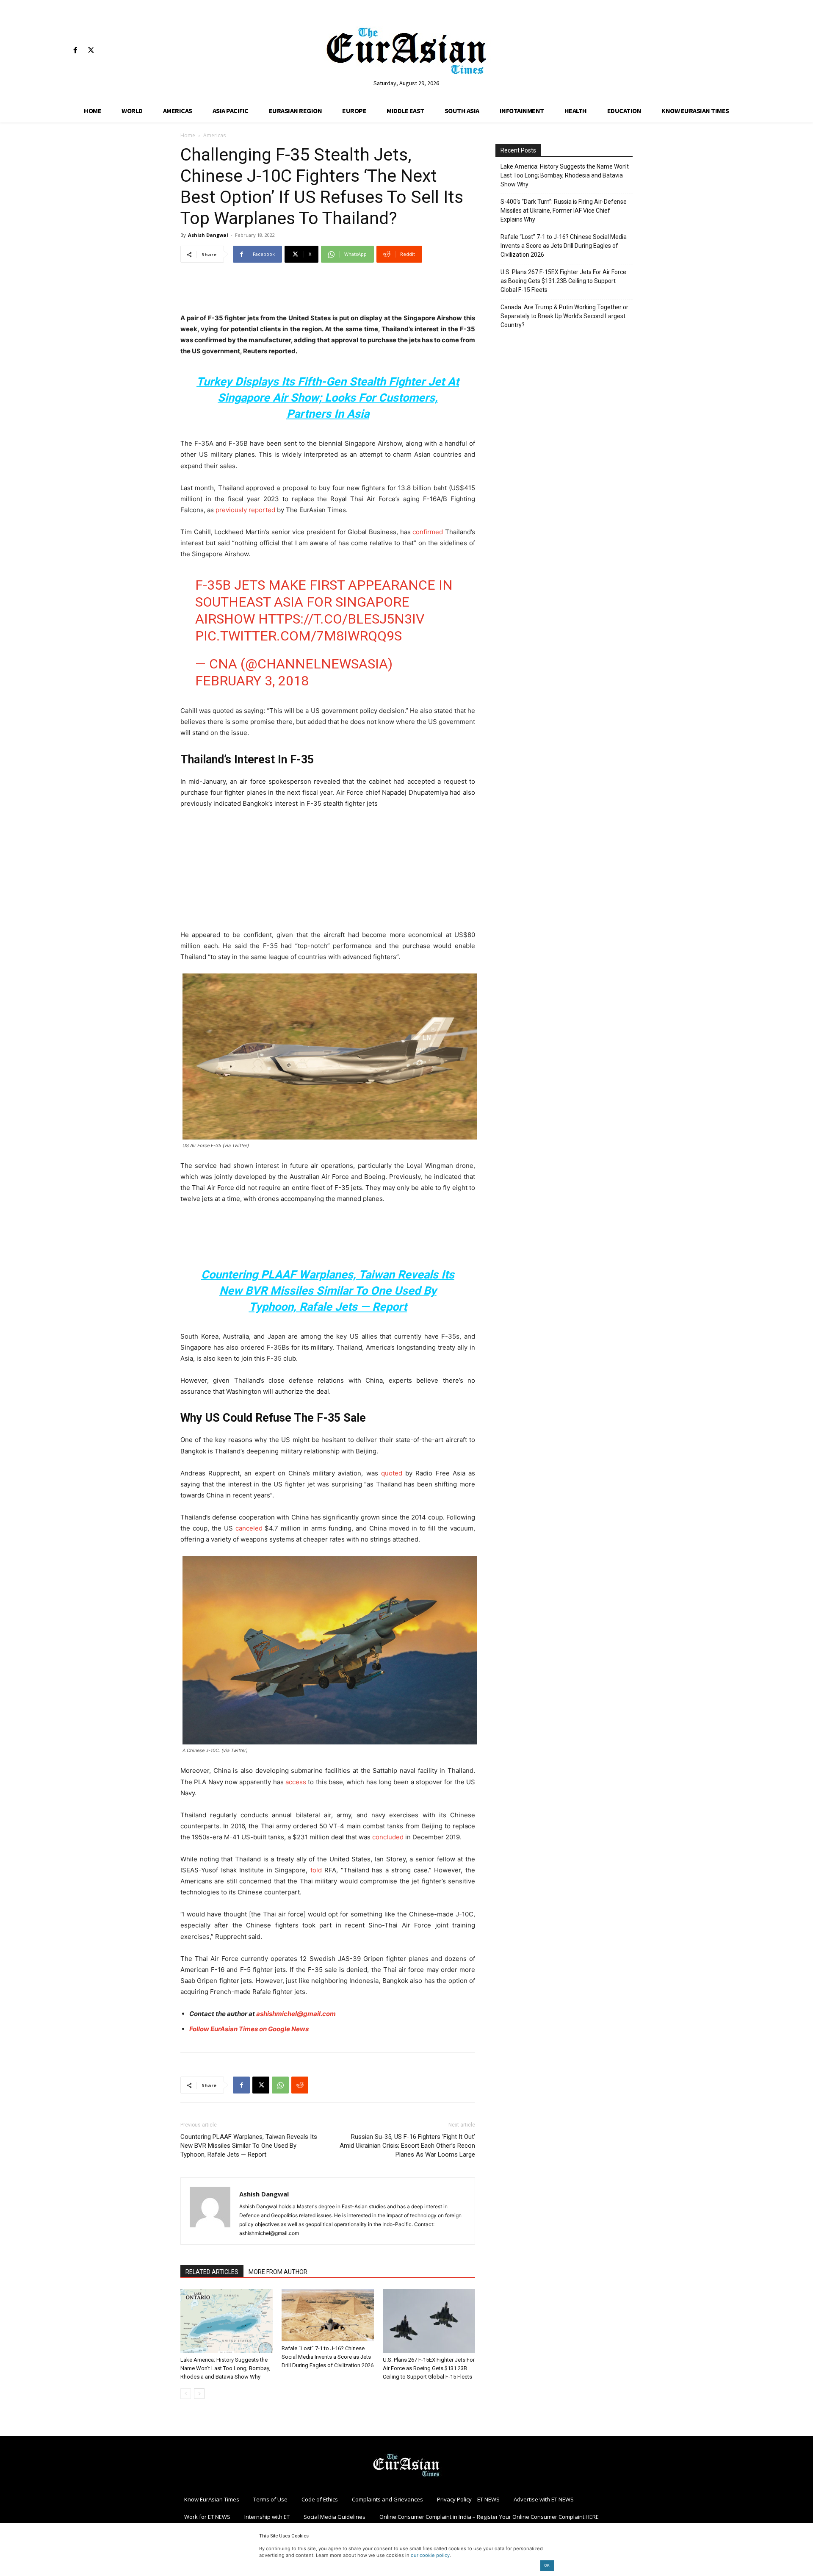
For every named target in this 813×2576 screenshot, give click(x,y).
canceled (249, 1528)
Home (188, 135)
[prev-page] (186, 2394)
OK (547, 2565)
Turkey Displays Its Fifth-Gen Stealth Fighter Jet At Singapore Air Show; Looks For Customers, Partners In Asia (328, 398)
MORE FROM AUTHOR (278, 2272)
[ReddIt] (300, 2085)
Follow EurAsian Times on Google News (249, 2029)
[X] (91, 51)
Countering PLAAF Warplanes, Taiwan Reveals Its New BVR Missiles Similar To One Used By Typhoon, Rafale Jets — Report (328, 1291)
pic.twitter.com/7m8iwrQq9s (299, 636)
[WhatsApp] (280, 2085)
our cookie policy (430, 2555)
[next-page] (199, 2394)
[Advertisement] (328, 291)
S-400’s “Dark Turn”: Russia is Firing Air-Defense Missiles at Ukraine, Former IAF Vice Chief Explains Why (564, 211)
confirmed (428, 532)
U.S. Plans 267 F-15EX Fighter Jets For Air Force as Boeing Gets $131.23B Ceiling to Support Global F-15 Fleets (429, 2368)
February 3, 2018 (252, 681)
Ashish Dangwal (208, 235)
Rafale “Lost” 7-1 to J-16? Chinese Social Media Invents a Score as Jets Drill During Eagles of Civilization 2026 (328, 2357)
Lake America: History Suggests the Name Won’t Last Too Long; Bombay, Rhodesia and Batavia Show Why (225, 2368)
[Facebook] (75, 51)
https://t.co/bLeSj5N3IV (341, 619)
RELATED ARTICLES (212, 2272)
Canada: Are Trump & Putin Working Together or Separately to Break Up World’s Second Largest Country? (564, 316)
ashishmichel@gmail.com (296, 2014)
